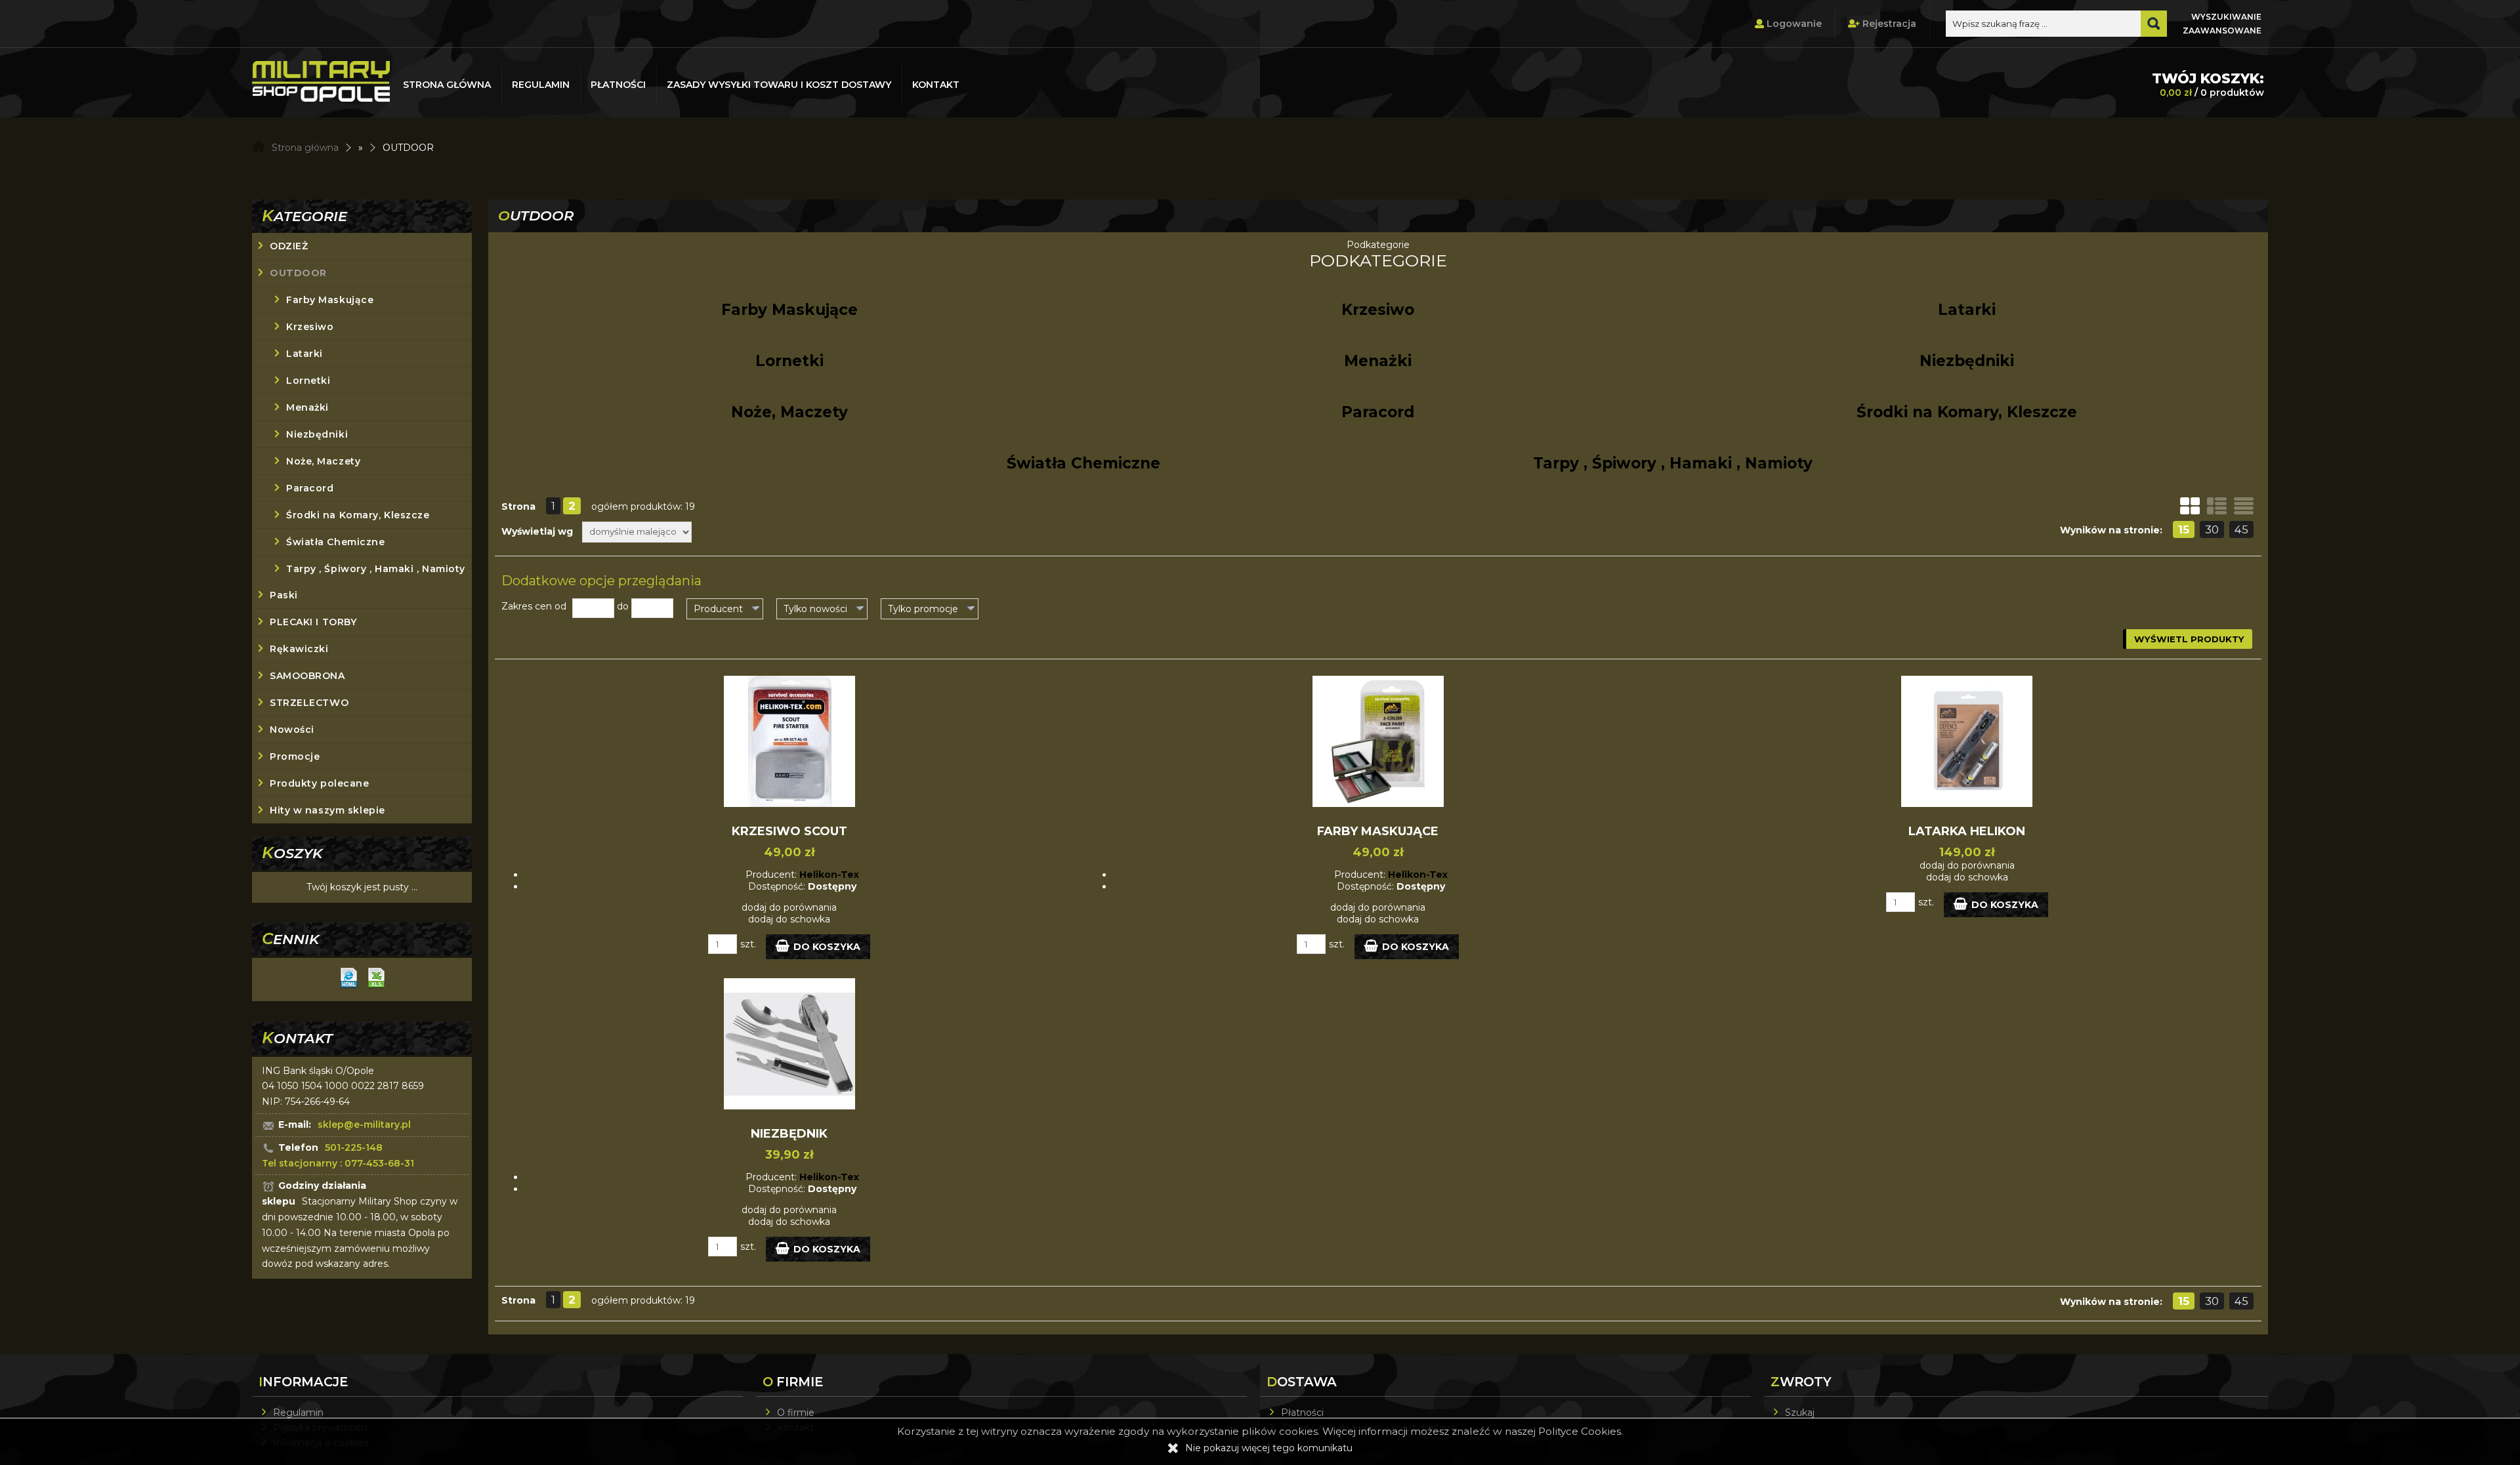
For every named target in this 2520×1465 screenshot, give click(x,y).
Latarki (304, 354)
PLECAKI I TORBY (313, 622)
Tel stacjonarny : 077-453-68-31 (338, 1163)
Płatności (618, 85)
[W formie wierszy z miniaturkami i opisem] (2217, 506)
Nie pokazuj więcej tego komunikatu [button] (1269, 1448)
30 (2212, 529)
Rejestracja (1888, 24)
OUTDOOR (298, 273)
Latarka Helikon (1967, 831)
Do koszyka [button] (827, 947)
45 (2241, 529)
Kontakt (936, 85)
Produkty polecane (320, 783)
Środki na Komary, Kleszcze (358, 515)
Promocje (295, 756)
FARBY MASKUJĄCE (1378, 831)
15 (2184, 529)
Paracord (310, 488)
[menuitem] (448, 85)
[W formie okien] (2190, 506)
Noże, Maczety (323, 461)
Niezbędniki (317, 434)
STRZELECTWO (309, 703)
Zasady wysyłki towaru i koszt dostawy (779, 85)
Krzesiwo (310, 327)
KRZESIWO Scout (789, 831)
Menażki (307, 407)
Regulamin (541, 85)
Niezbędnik (789, 1134)
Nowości (292, 730)
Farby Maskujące (330, 300)
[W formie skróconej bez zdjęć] (2244, 506)
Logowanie (1793, 24)
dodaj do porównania (789, 907)
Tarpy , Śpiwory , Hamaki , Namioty (376, 569)
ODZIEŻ (289, 246)
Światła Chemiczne (336, 542)
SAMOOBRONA (307, 676)
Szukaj (1800, 1413)
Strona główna (447, 85)
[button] (725, 609)
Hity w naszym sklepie (327, 810)
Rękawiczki (299, 649)
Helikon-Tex (829, 875)
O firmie (796, 1413)
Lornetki (308, 381)
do (623, 606)
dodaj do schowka (789, 919)
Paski (284, 595)
